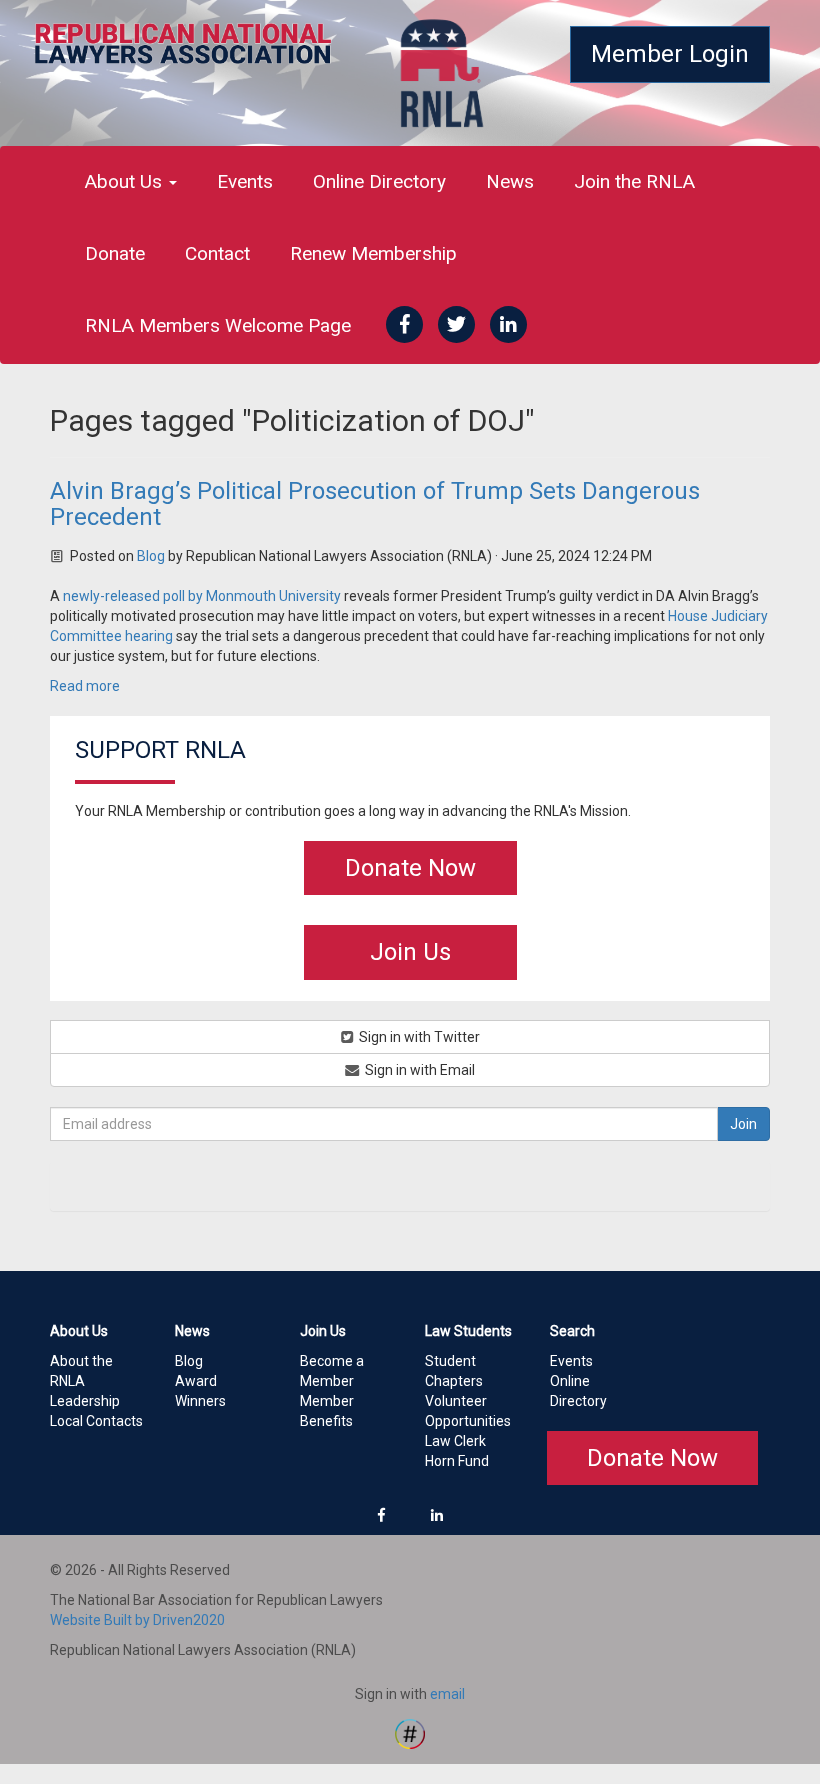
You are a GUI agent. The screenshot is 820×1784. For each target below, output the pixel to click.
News (510, 181)
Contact (217, 253)
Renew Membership (373, 253)
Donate (115, 253)
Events (245, 181)
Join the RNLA (634, 181)
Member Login (670, 54)
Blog (151, 556)
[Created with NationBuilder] (410, 1733)
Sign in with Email (418, 1070)
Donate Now (410, 868)
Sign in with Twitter (418, 1037)
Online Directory (379, 181)
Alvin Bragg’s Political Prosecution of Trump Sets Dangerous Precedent (375, 504)
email (447, 1694)
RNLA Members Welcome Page (218, 325)
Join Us (410, 952)
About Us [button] (126, 181)
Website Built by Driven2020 (137, 1620)
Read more (85, 686)
